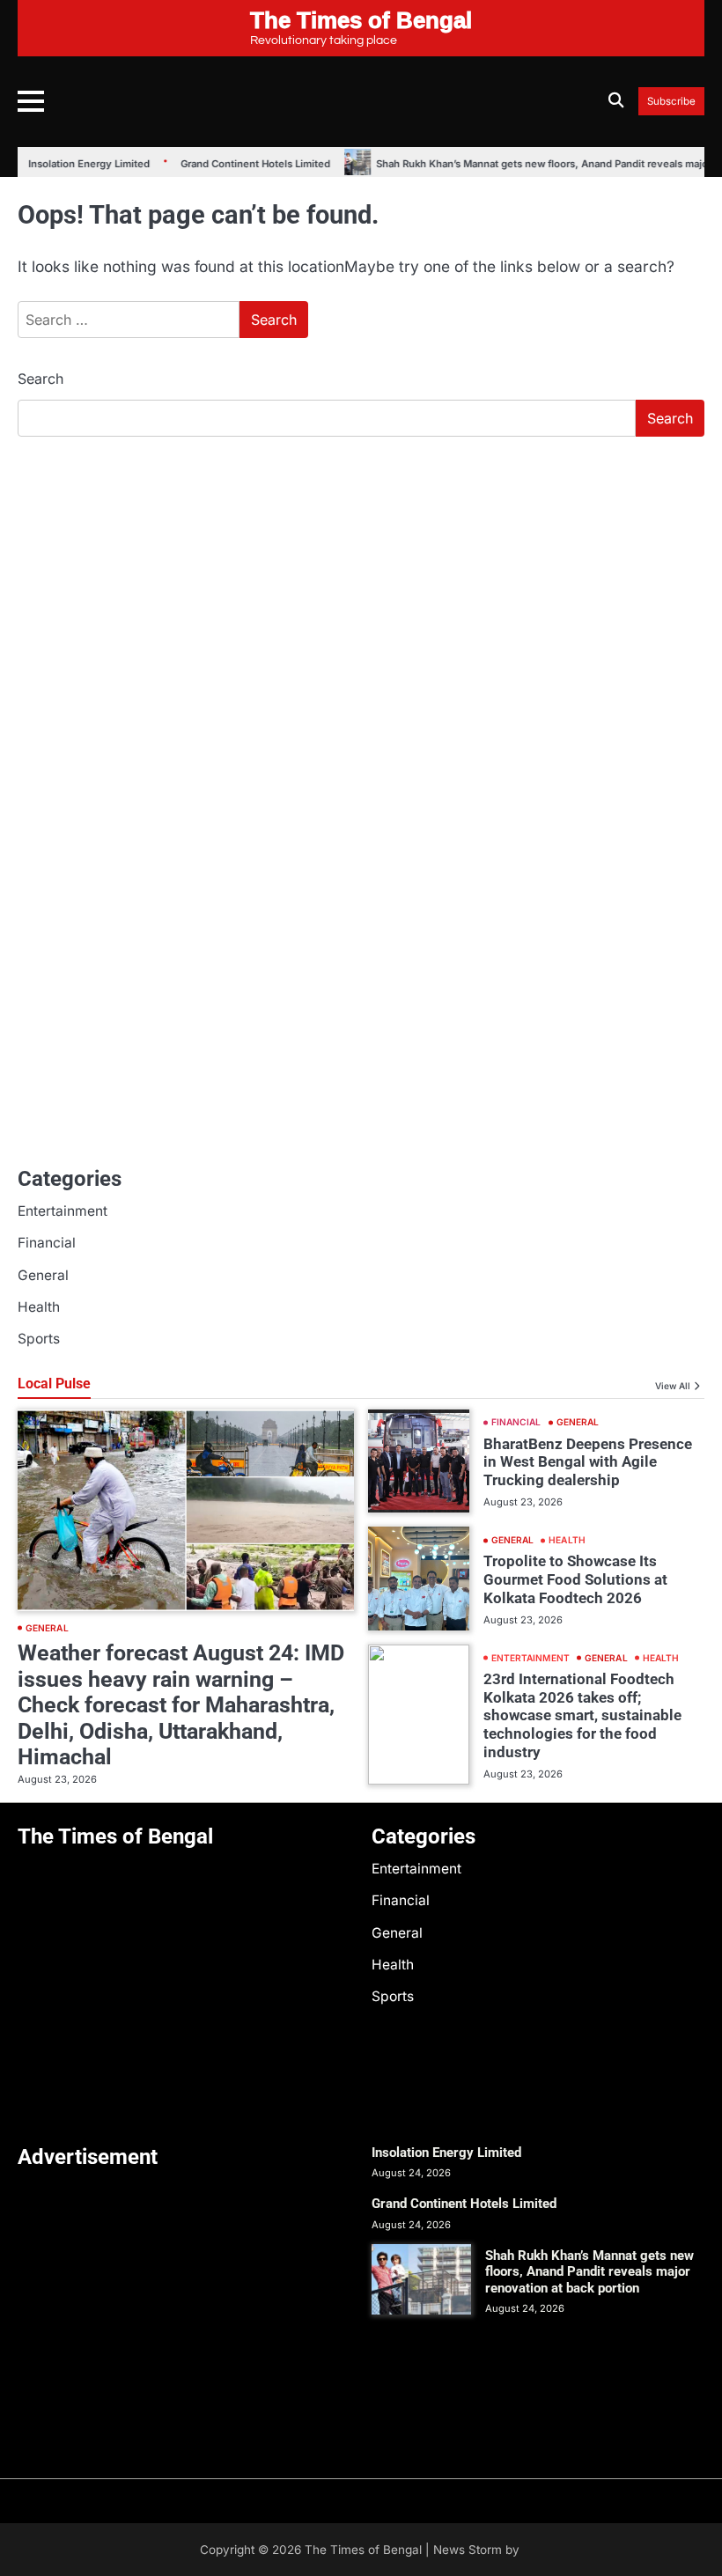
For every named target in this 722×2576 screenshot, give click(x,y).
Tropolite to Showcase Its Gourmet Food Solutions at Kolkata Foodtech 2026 (575, 1579)
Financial (47, 1243)
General (43, 1275)
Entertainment (63, 1211)
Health (39, 1307)
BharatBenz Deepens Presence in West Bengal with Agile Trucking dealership (588, 1462)
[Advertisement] (361, 583)
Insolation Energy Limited (77, 164)
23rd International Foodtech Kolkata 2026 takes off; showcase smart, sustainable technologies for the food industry (582, 1715)
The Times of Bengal (363, 2550)
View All (673, 1386)
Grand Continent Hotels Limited (243, 164)
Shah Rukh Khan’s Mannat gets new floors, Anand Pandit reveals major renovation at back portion (589, 2272)
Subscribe (671, 102)
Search (41, 379)
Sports (39, 1339)
